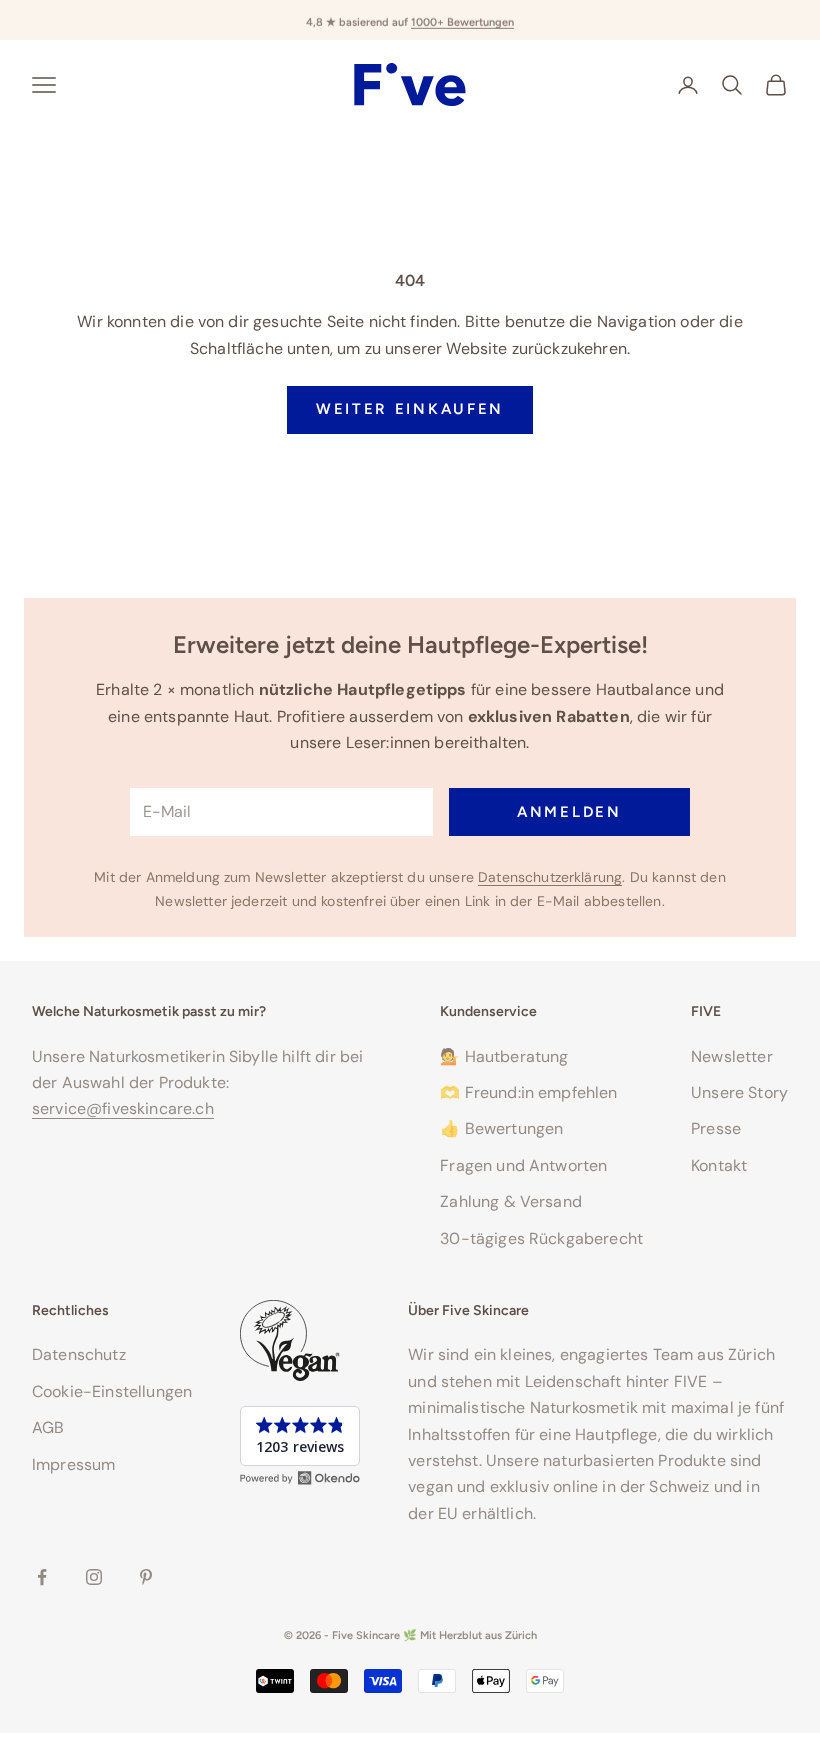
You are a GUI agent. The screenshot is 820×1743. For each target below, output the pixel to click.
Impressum (73, 1464)
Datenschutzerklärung (550, 877)
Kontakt (719, 1165)
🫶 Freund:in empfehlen (528, 1092)
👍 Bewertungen (501, 1128)
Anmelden (569, 812)
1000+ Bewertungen (462, 19)
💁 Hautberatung (504, 1056)
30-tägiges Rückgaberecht (541, 1238)
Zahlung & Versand (511, 1201)
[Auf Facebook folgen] (42, 1577)
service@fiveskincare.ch (123, 1108)
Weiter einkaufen (410, 409)
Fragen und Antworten (523, 1165)
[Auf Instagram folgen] (94, 1577)
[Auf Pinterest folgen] (146, 1577)
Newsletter (732, 1056)
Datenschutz (79, 1354)
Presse (716, 1128)
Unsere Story (739, 1092)
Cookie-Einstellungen (112, 1391)
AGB (48, 1427)
